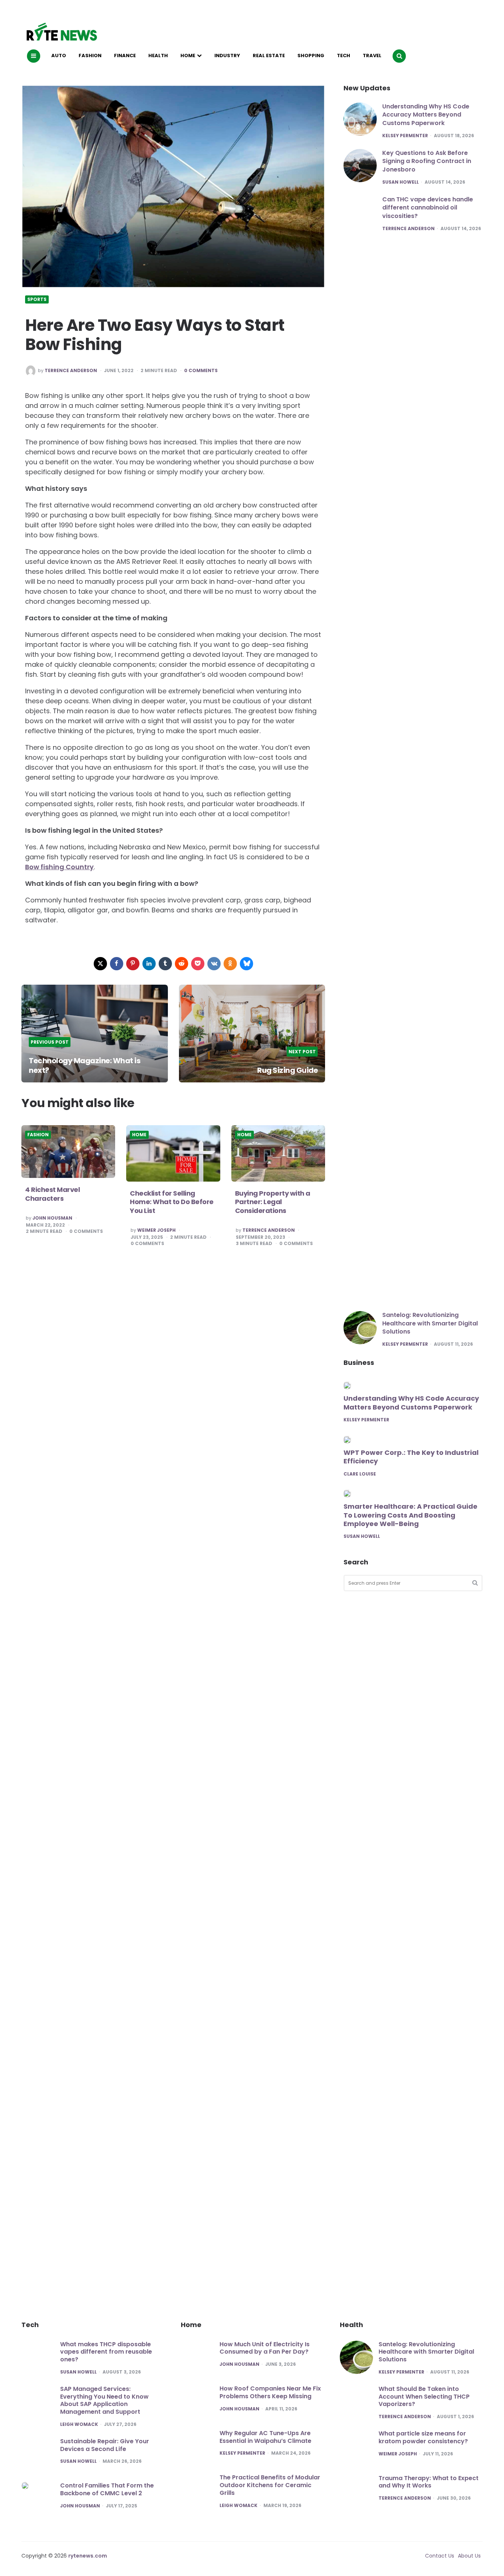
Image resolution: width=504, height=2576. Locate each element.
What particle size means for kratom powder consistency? (423, 2437)
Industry (227, 56)
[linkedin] (149, 964)
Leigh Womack (79, 2424)
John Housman (52, 1218)
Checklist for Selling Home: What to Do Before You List (172, 1202)
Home (188, 56)
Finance (125, 56)
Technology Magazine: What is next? (84, 1065)
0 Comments (201, 371)
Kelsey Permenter (405, 136)
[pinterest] (133, 964)
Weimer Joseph (156, 1230)
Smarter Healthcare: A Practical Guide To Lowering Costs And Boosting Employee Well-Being (410, 1515)
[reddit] (182, 964)
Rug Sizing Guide (287, 1070)
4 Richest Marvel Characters (52, 1194)
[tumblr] (165, 964)
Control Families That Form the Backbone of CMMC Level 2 (107, 2489)
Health (158, 56)
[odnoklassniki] (230, 964)
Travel (372, 56)
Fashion (90, 56)
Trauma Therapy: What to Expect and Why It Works (429, 2482)
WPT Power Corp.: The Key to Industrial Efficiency (411, 1457)
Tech (344, 56)
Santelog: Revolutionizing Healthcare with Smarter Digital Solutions (430, 1323)
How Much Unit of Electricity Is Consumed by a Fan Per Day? (265, 2348)
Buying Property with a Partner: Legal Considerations (273, 1202)
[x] (100, 964)
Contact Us (440, 2556)
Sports (37, 299)
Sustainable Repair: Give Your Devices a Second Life (105, 2445)
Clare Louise (360, 1474)
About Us (469, 2556)
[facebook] (117, 964)
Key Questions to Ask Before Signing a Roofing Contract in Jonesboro (427, 161)
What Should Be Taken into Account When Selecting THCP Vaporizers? (424, 2397)
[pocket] (198, 964)
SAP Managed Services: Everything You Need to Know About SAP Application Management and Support (104, 2400)
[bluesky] (246, 964)
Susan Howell (401, 182)
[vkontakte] (214, 964)
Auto (59, 56)
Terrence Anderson (71, 371)
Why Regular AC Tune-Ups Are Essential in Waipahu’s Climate (265, 2437)
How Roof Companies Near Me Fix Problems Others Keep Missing (270, 2392)
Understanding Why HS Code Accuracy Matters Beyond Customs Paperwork (426, 115)
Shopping (311, 56)
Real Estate (269, 56)
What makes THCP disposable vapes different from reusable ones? (106, 2352)
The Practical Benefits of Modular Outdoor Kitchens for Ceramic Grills (270, 2485)
